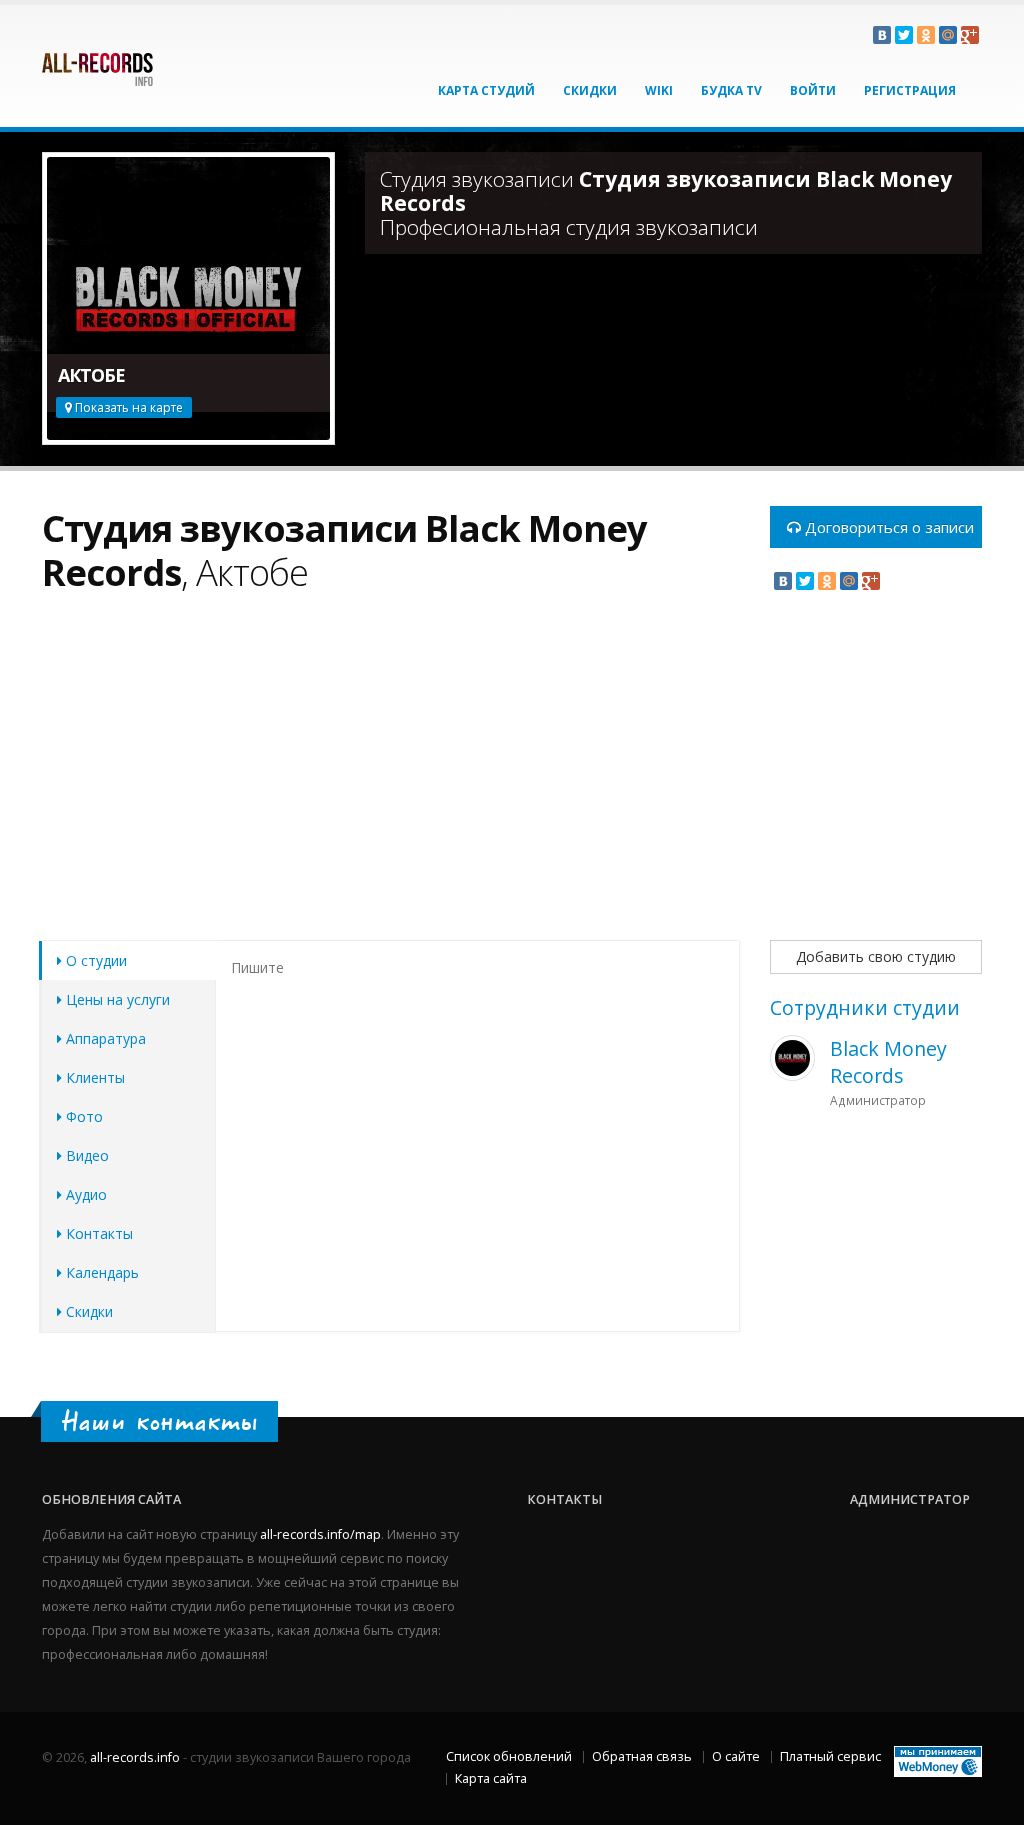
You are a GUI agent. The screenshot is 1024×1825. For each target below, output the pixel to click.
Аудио (84, 1194)
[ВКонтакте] (882, 35)
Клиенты (93, 1077)
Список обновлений (509, 1756)
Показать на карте (127, 407)
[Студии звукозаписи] (97, 61)
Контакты (97, 1233)
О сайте (736, 1756)
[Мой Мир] (948, 35)
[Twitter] (904, 35)
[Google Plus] (970, 35)
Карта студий (486, 90)
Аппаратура (104, 1038)
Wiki (659, 90)
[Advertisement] (391, 778)
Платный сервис (830, 1756)
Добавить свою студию (876, 956)
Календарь (100, 1272)
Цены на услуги (116, 999)
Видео (85, 1155)
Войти (813, 90)
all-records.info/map (320, 1534)
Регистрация (910, 90)
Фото (82, 1116)
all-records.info (135, 1757)
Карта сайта (491, 1778)
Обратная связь (642, 1756)
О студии (94, 960)
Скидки (590, 90)
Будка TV (731, 90)
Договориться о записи (887, 527)
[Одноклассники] (926, 35)
